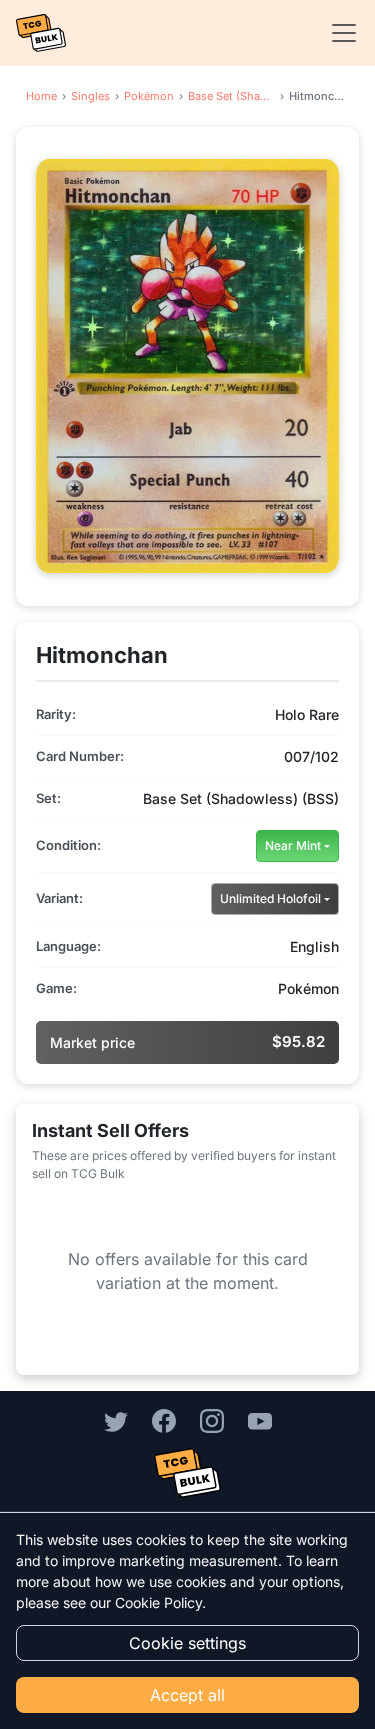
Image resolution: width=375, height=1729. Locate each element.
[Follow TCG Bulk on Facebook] (164, 1420)
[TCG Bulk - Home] (41, 33)
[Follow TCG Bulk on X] (116, 1420)
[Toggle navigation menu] (338, 33)
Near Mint (293, 845)
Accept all (187, 1695)
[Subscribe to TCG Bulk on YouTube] (260, 1420)
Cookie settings (187, 1643)
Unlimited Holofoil (270, 898)
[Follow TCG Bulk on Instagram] (212, 1420)
